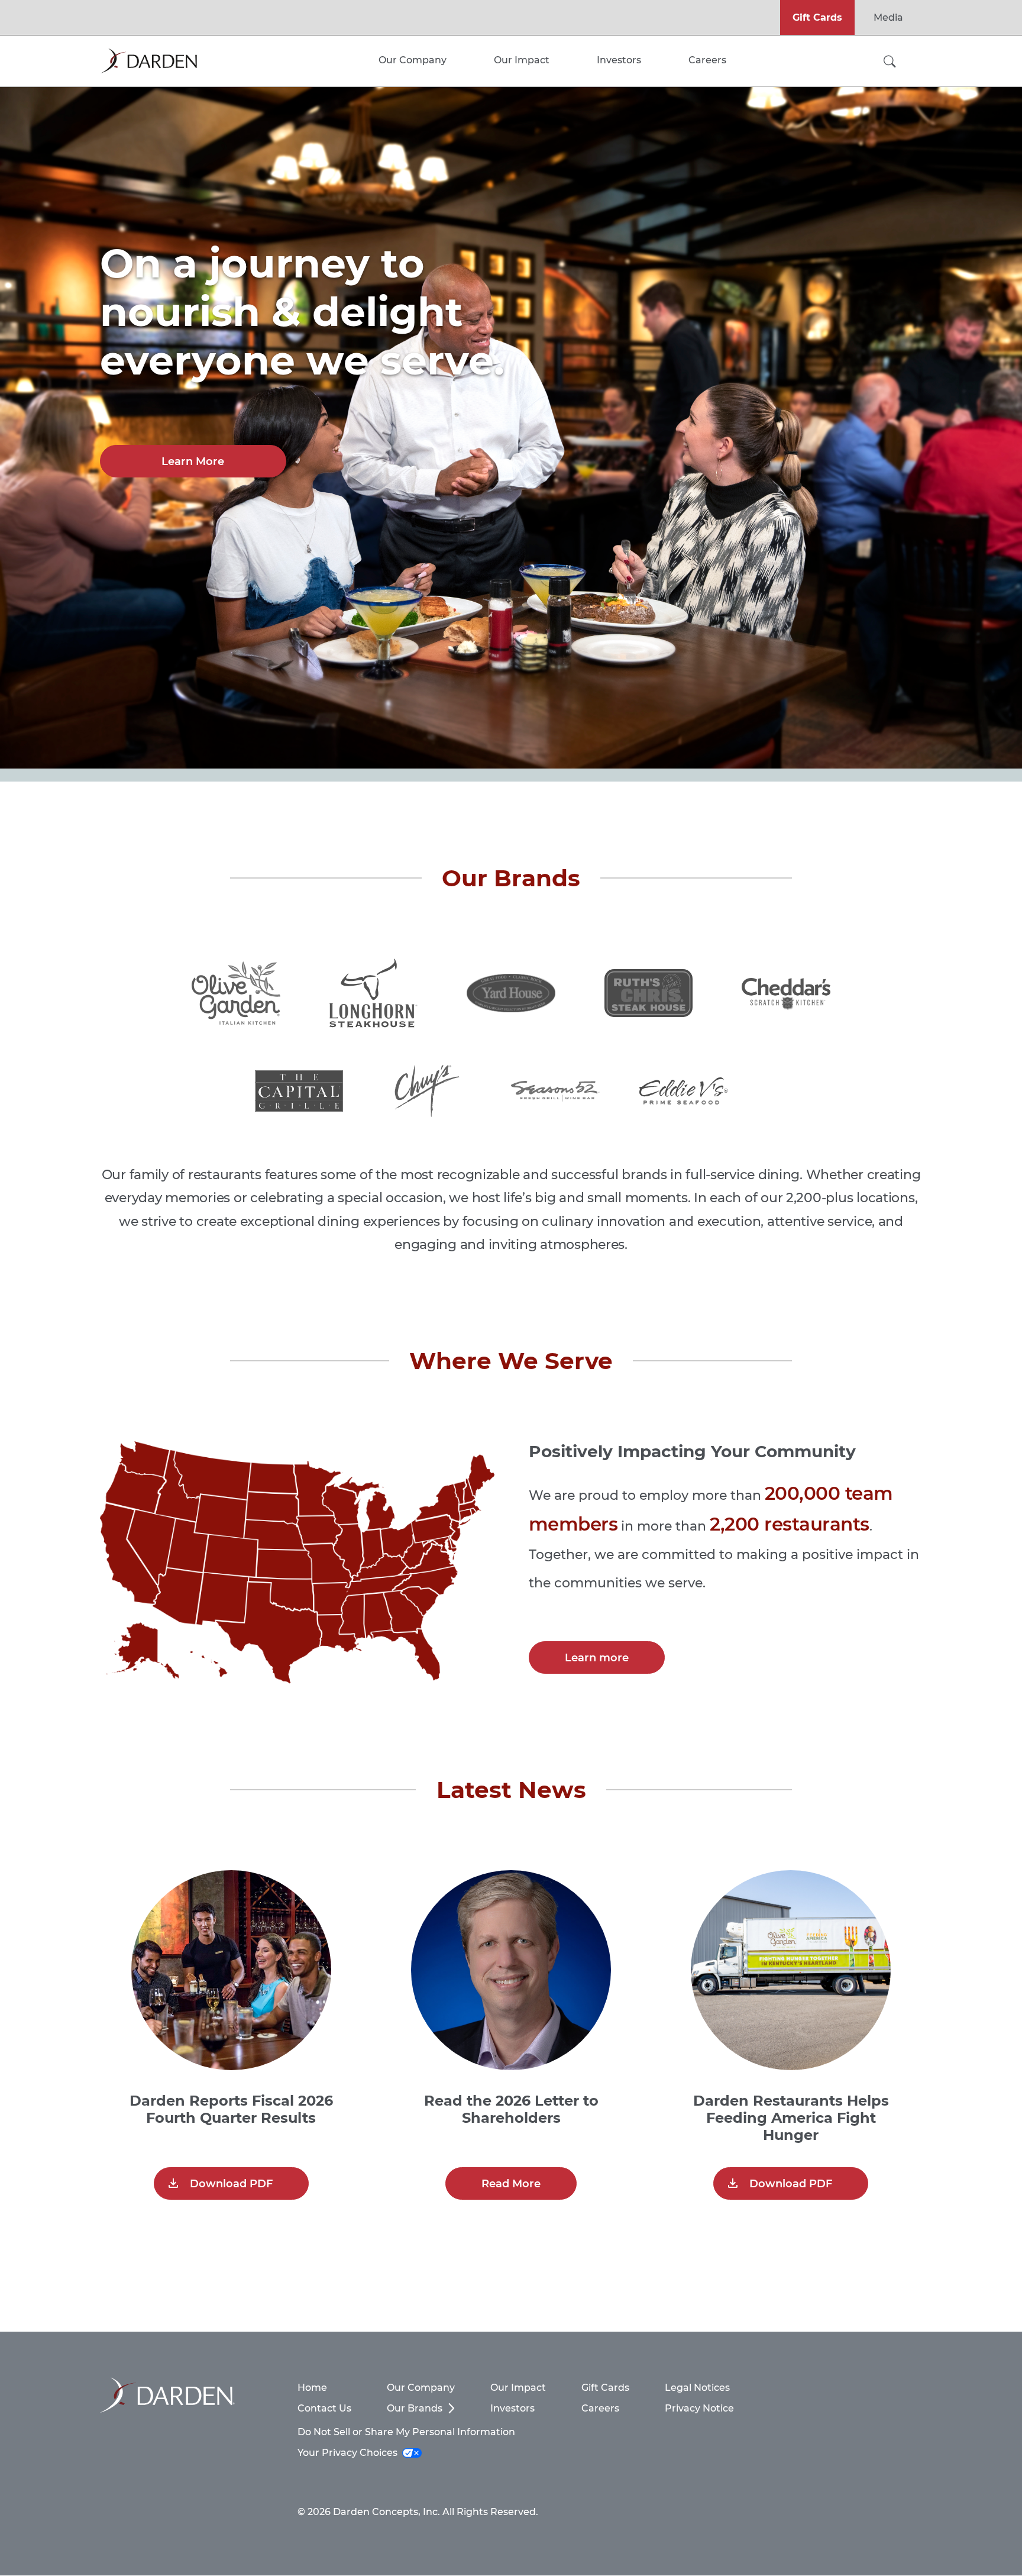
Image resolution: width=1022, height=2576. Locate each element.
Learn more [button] (597, 1658)
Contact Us (324, 2408)
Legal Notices (697, 2388)
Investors (512, 2408)
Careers (600, 2408)
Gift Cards (817, 17)
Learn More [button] (193, 461)
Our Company (421, 2388)
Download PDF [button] (231, 2184)
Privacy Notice (699, 2408)
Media (888, 17)
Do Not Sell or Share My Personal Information (406, 2432)
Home (312, 2388)
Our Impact (518, 2388)
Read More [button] (511, 2184)
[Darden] (148, 61)
